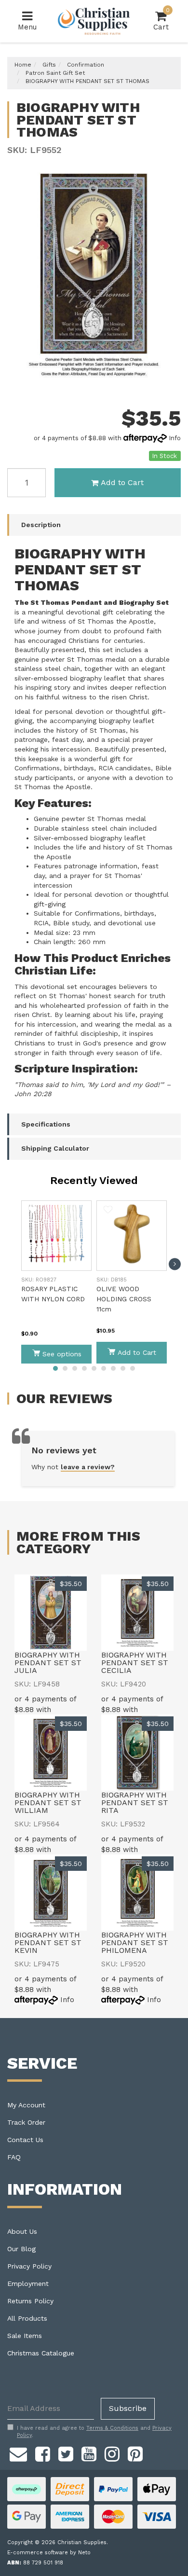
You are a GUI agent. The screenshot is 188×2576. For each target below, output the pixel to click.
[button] (33, 1210)
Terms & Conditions (112, 2428)
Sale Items (25, 2336)
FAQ (14, 2157)
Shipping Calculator (55, 1148)
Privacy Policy (29, 2266)
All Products (27, 2318)
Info (175, 438)
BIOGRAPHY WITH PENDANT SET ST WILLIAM (48, 1803)
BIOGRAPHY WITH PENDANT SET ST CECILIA (135, 1663)
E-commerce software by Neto (49, 2553)
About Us (22, 2231)
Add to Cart (122, 482)
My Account (26, 2105)
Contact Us (25, 2140)
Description (41, 525)
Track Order (26, 2122)
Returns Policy (30, 2301)
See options (62, 1354)
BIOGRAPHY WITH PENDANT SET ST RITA (135, 1803)
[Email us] (18, 2453)
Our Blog (21, 2249)
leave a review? (88, 1467)
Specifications (46, 1124)
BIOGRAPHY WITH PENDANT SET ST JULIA (48, 1663)
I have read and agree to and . (94, 2432)
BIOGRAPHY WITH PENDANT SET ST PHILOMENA (135, 1942)
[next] (175, 1264)
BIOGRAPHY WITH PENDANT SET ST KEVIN (48, 1942)
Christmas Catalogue (41, 2353)
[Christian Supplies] (94, 21)
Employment (28, 2284)
